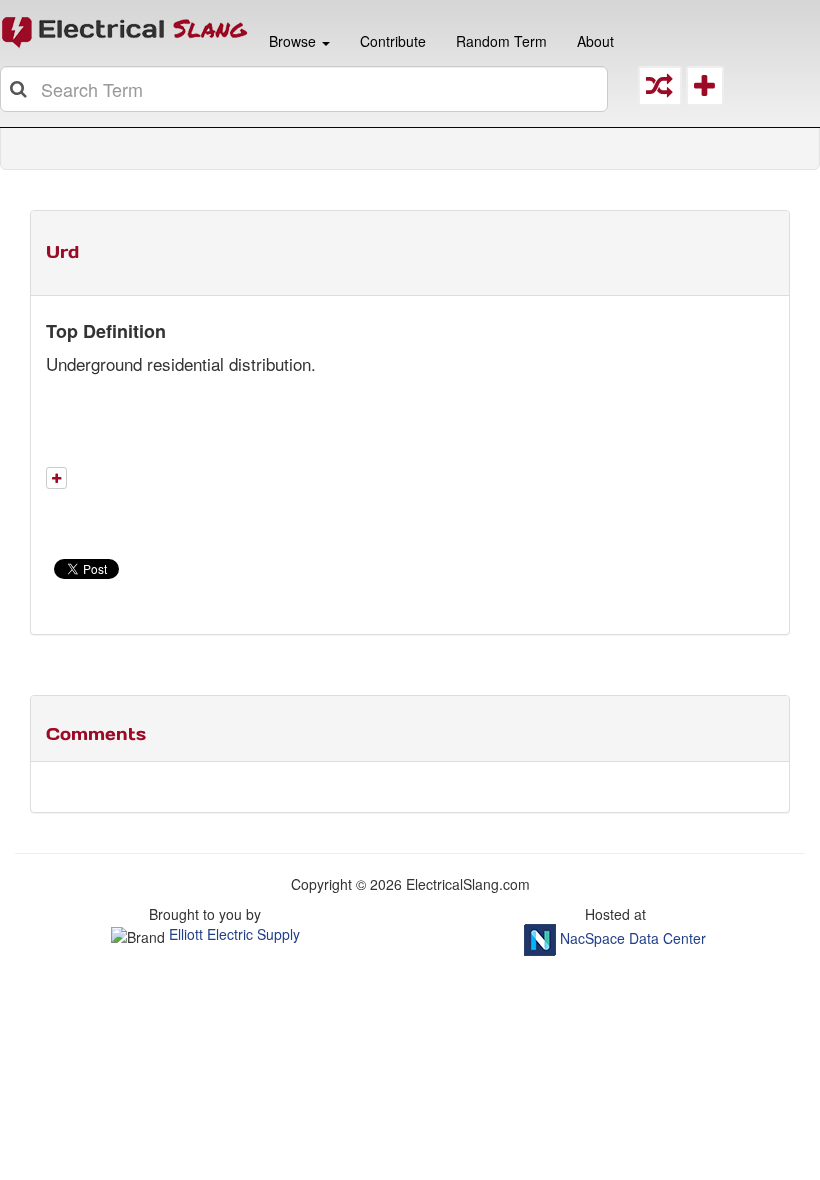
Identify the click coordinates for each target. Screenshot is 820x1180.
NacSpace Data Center (633, 938)
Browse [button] (292, 41)
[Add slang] (56, 478)
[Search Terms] (20, 89)
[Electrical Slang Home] (125, 31)
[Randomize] (660, 90)
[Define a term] (705, 90)
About (595, 41)
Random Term (501, 41)
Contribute (393, 41)
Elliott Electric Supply (234, 934)
